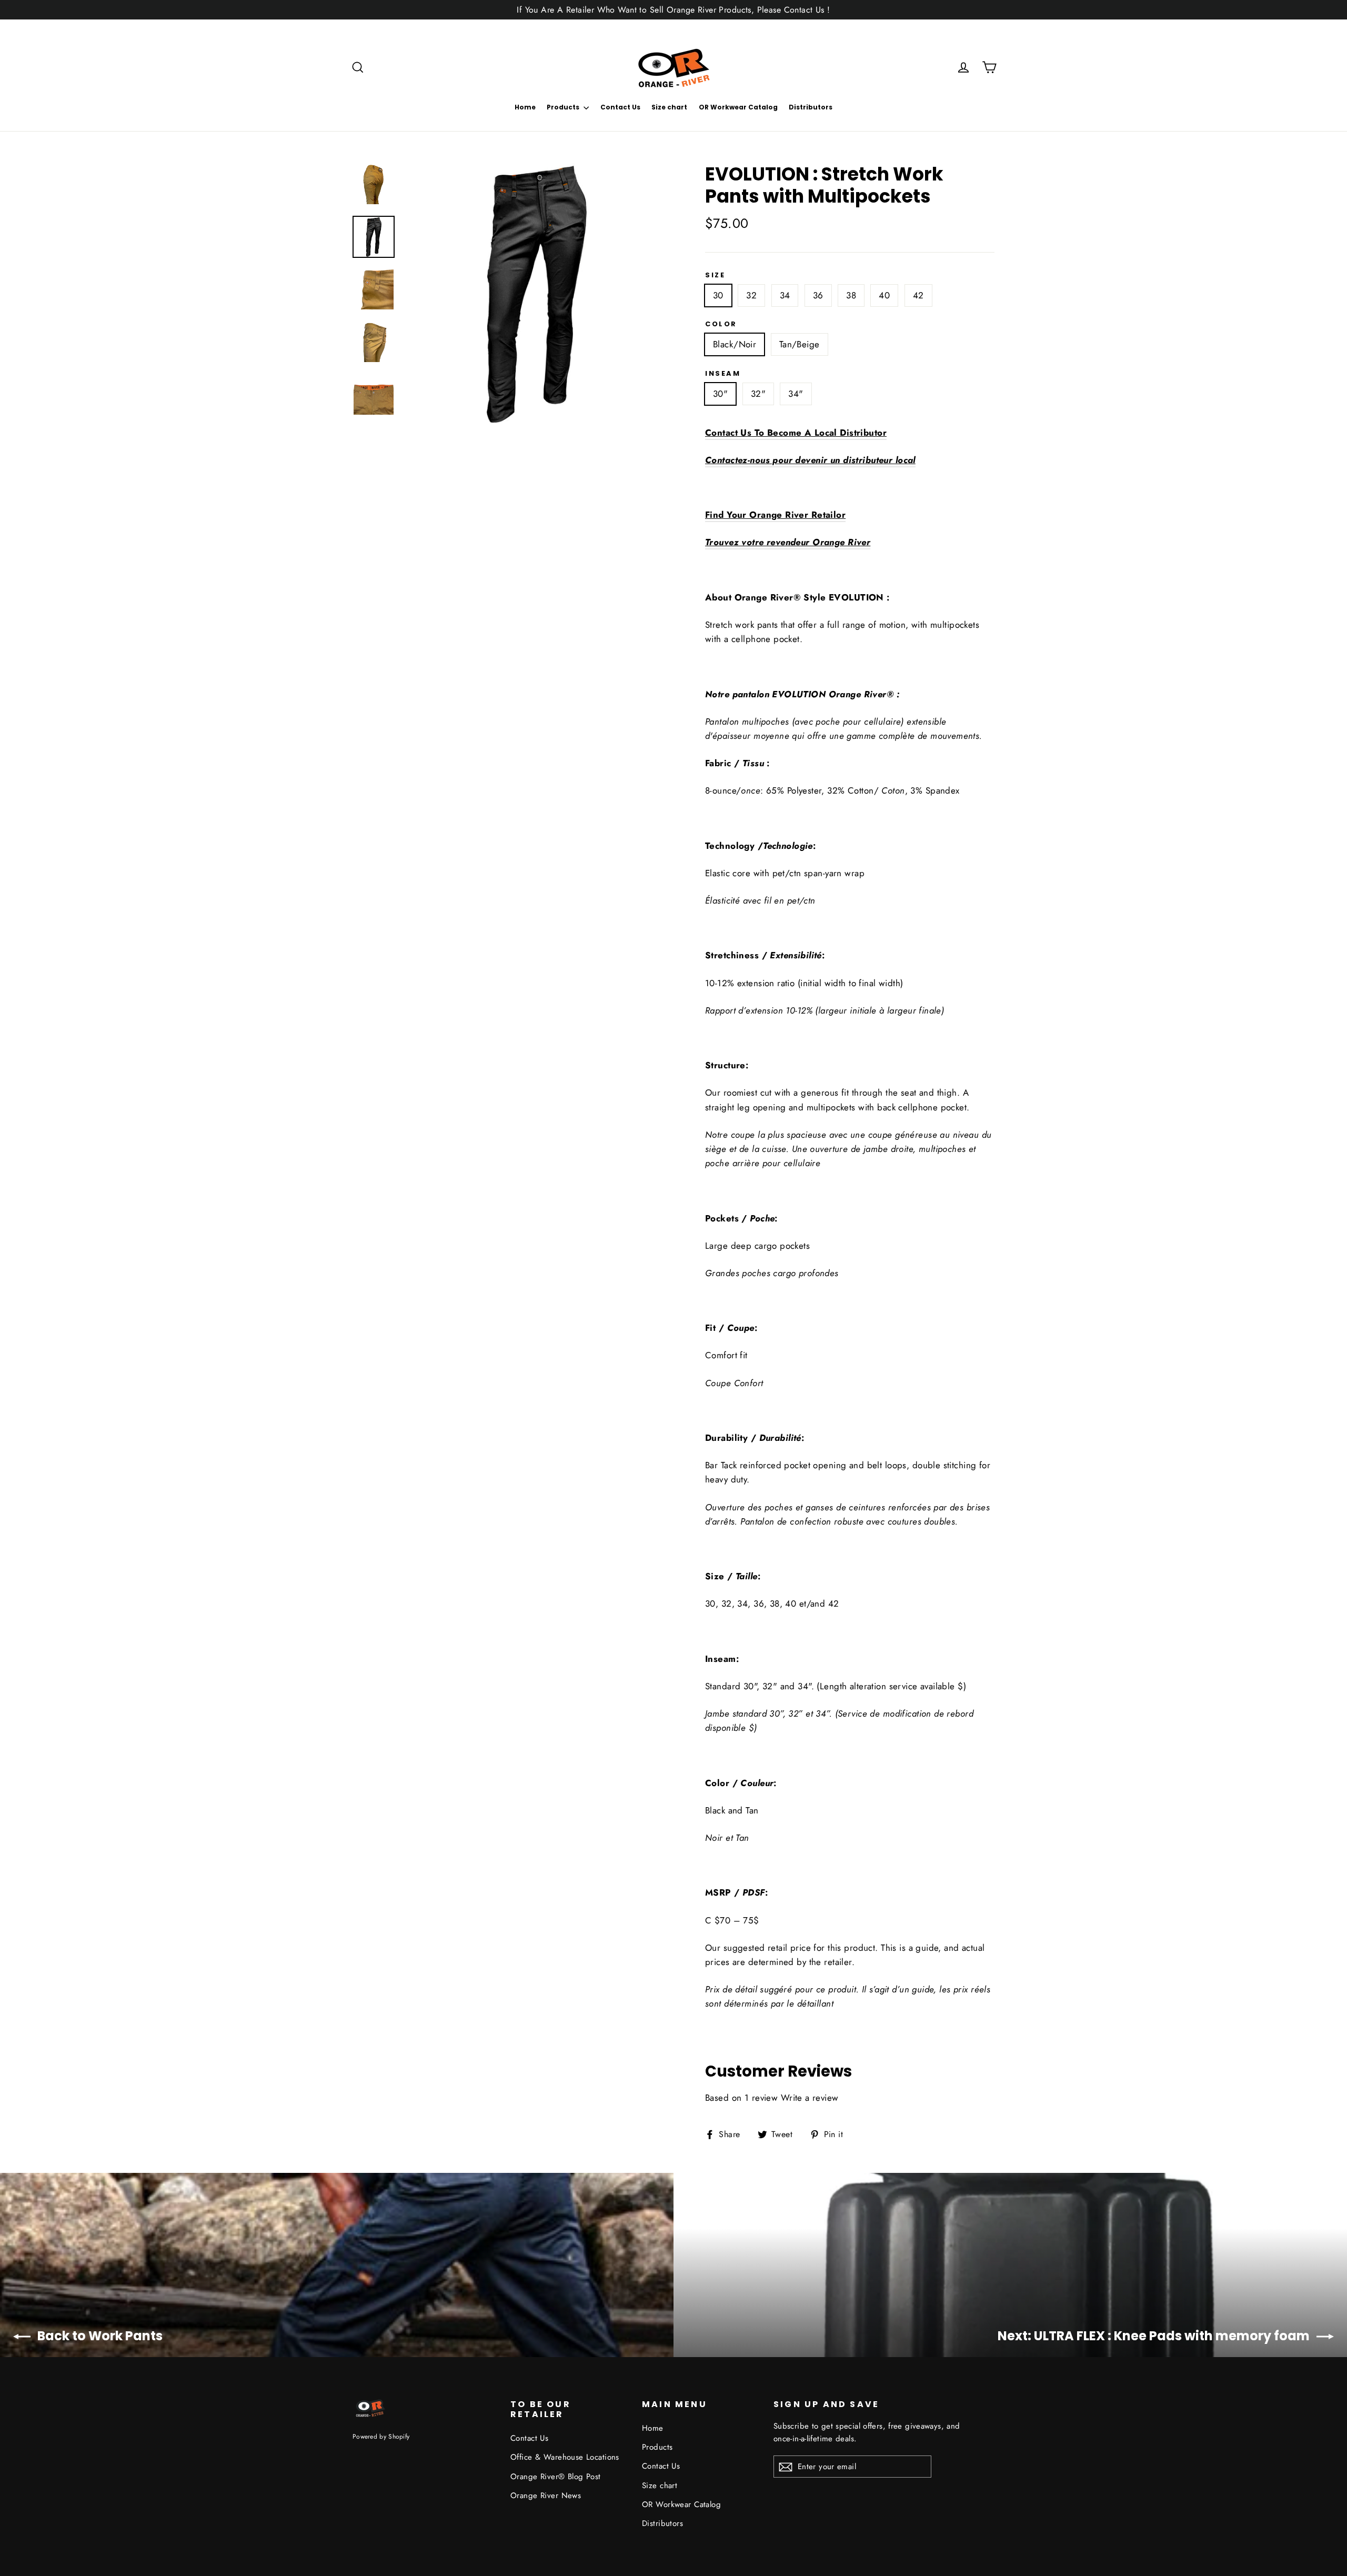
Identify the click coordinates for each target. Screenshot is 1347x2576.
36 (818, 295)
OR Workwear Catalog (738, 107)
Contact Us (620, 107)
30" (720, 394)
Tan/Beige (800, 344)
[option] (535, 293)
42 (918, 295)
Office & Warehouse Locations (565, 2457)
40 (884, 295)
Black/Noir (735, 344)
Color (721, 324)
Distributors (811, 107)
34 (785, 295)
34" (796, 394)
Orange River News (546, 2495)
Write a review (810, 2098)
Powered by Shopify (381, 2436)
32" (758, 394)
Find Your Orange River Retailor (775, 515)
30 (718, 295)
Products (564, 107)
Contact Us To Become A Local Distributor (796, 433)
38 (851, 295)
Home (525, 107)
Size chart (669, 107)
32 (751, 295)
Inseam (723, 374)
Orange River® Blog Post (556, 2477)
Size (715, 275)
